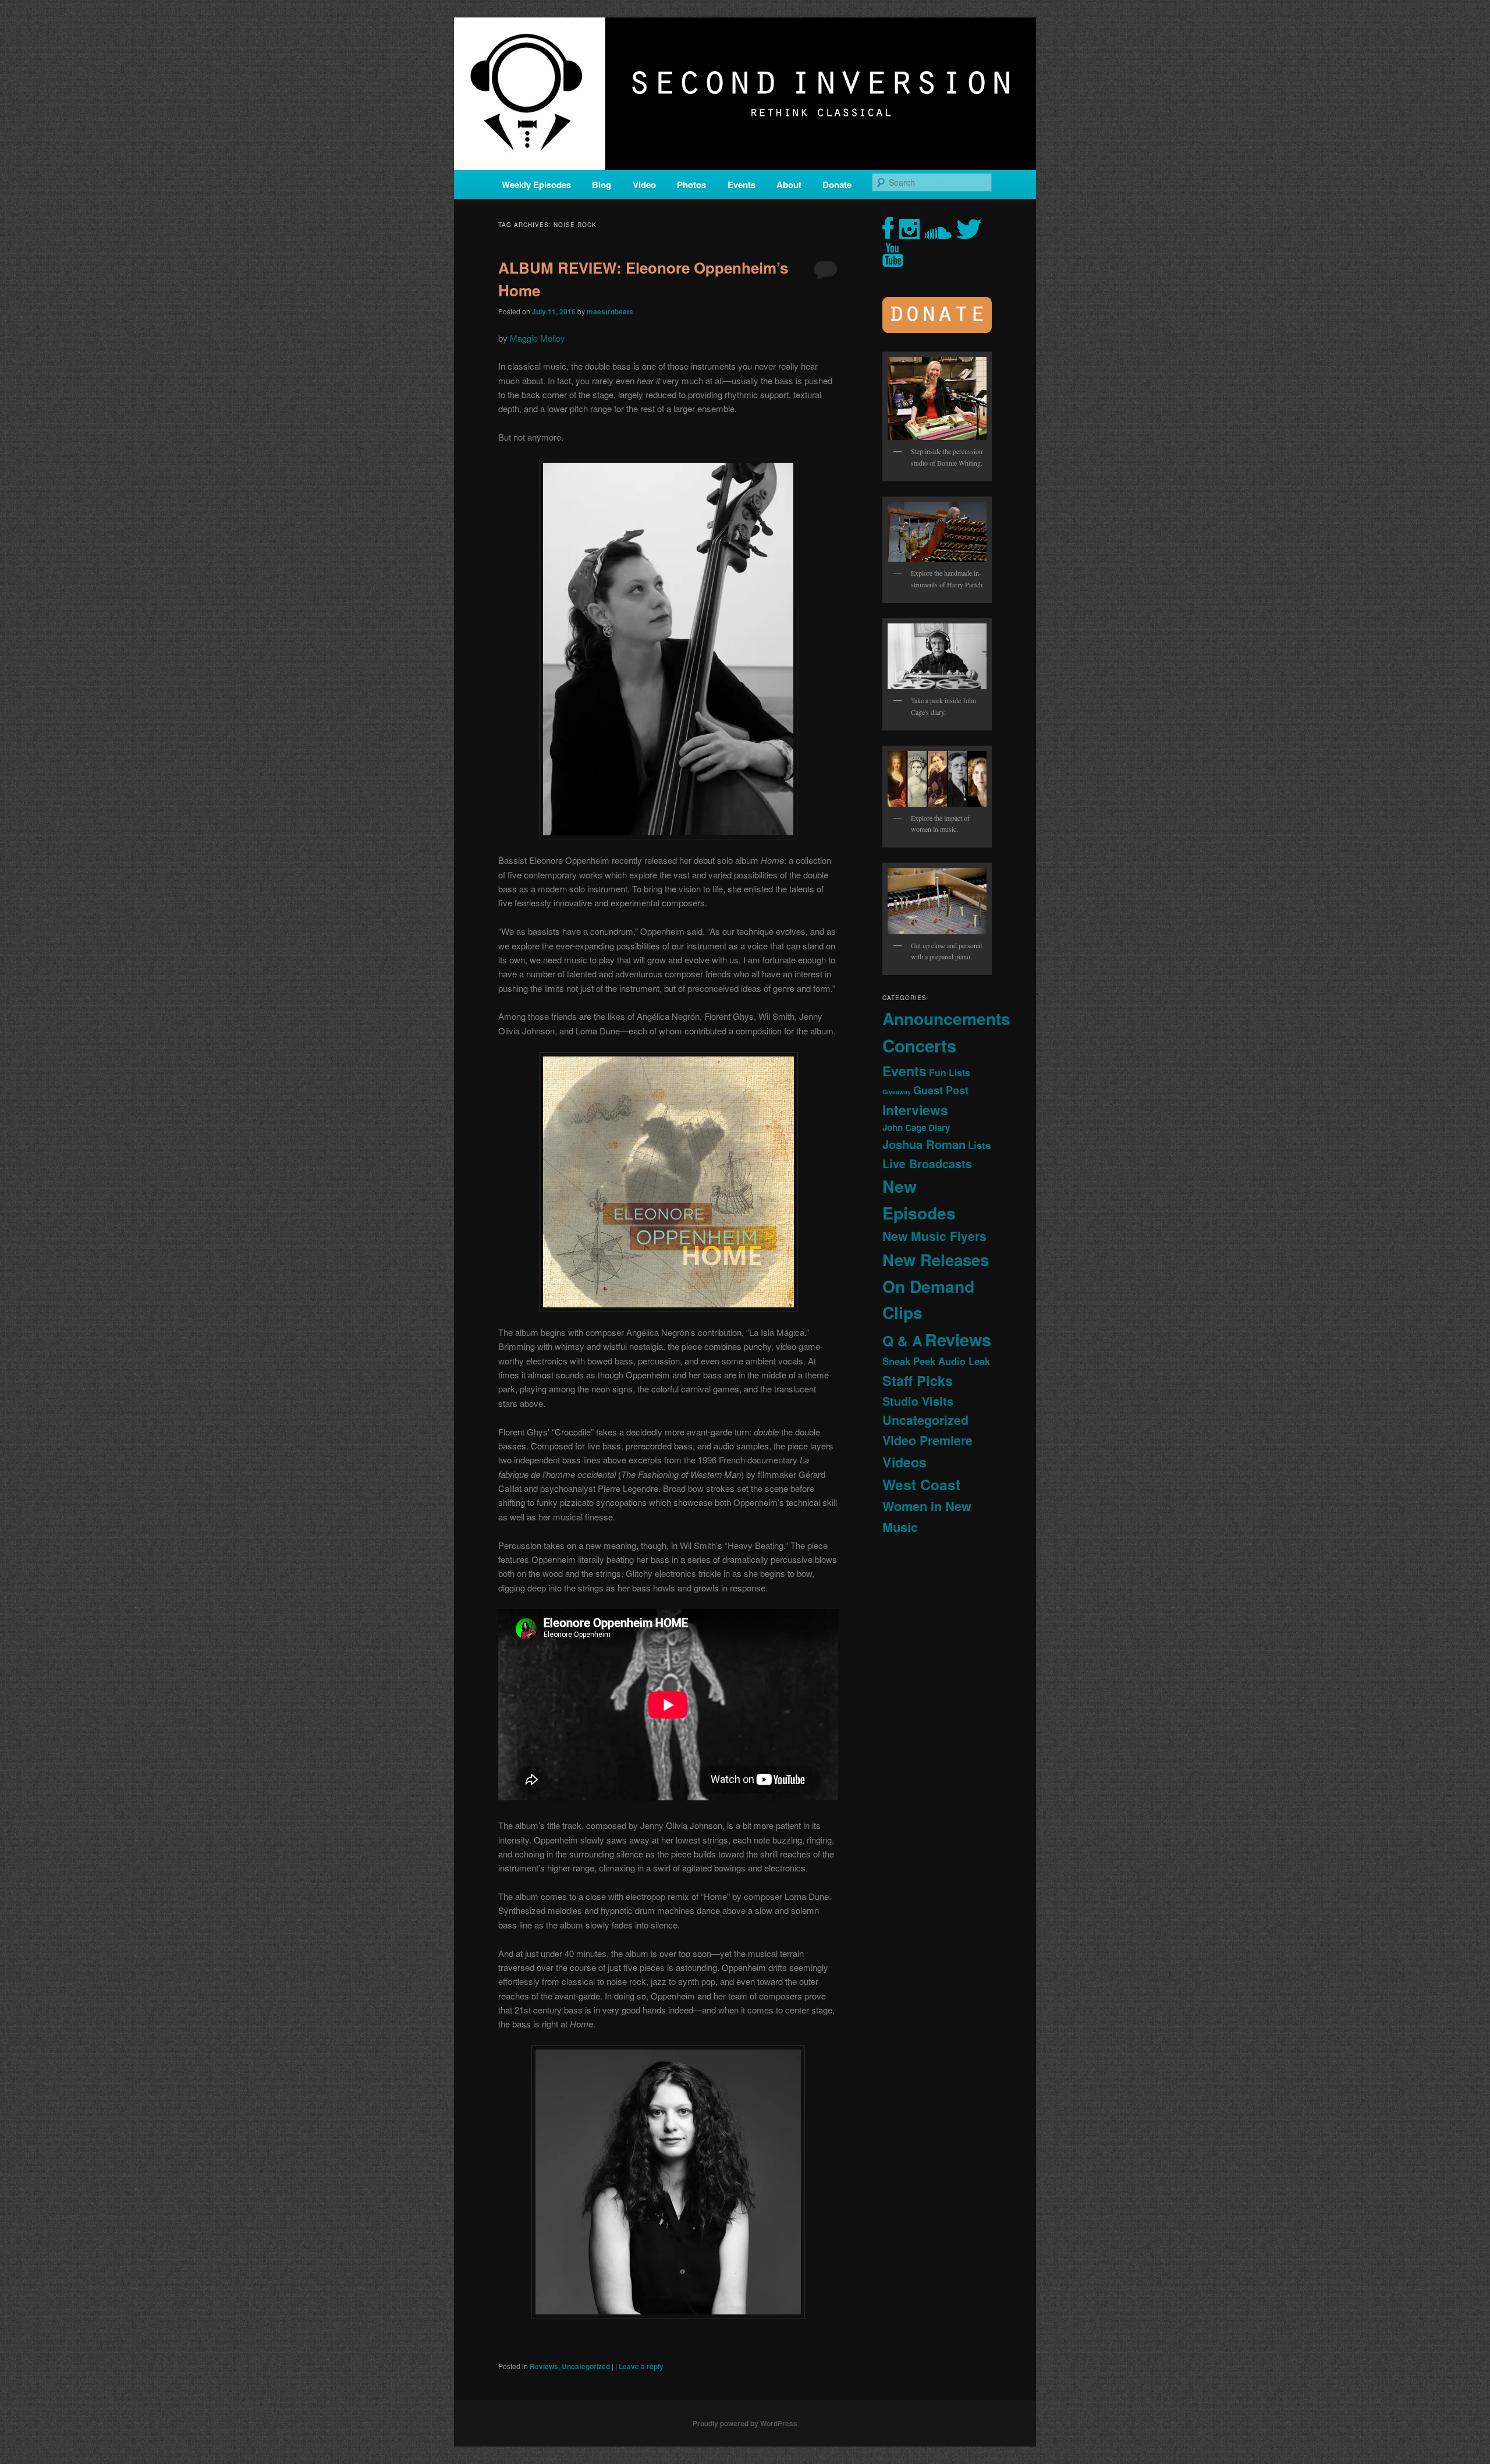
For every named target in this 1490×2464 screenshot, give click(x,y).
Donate (837, 185)
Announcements (946, 1018)
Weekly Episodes (536, 185)
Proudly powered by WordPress (745, 2423)
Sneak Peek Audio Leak (936, 1361)
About (789, 185)
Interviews (915, 1110)
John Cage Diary (916, 1128)
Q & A (902, 1341)
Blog (602, 185)
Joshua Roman (924, 1144)
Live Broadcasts (927, 1164)
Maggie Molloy (538, 338)
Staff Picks (918, 1380)
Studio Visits (918, 1401)
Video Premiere (927, 1440)
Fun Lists (950, 1073)
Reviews (544, 2366)
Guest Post (941, 1090)
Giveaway (897, 1092)
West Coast (921, 1484)
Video (644, 185)
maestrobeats (610, 311)
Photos (691, 185)
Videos (904, 1462)
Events (742, 185)
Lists (979, 1145)
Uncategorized (586, 2366)
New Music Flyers (934, 1236)
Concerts (919, 1045)
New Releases (936, 1259)
